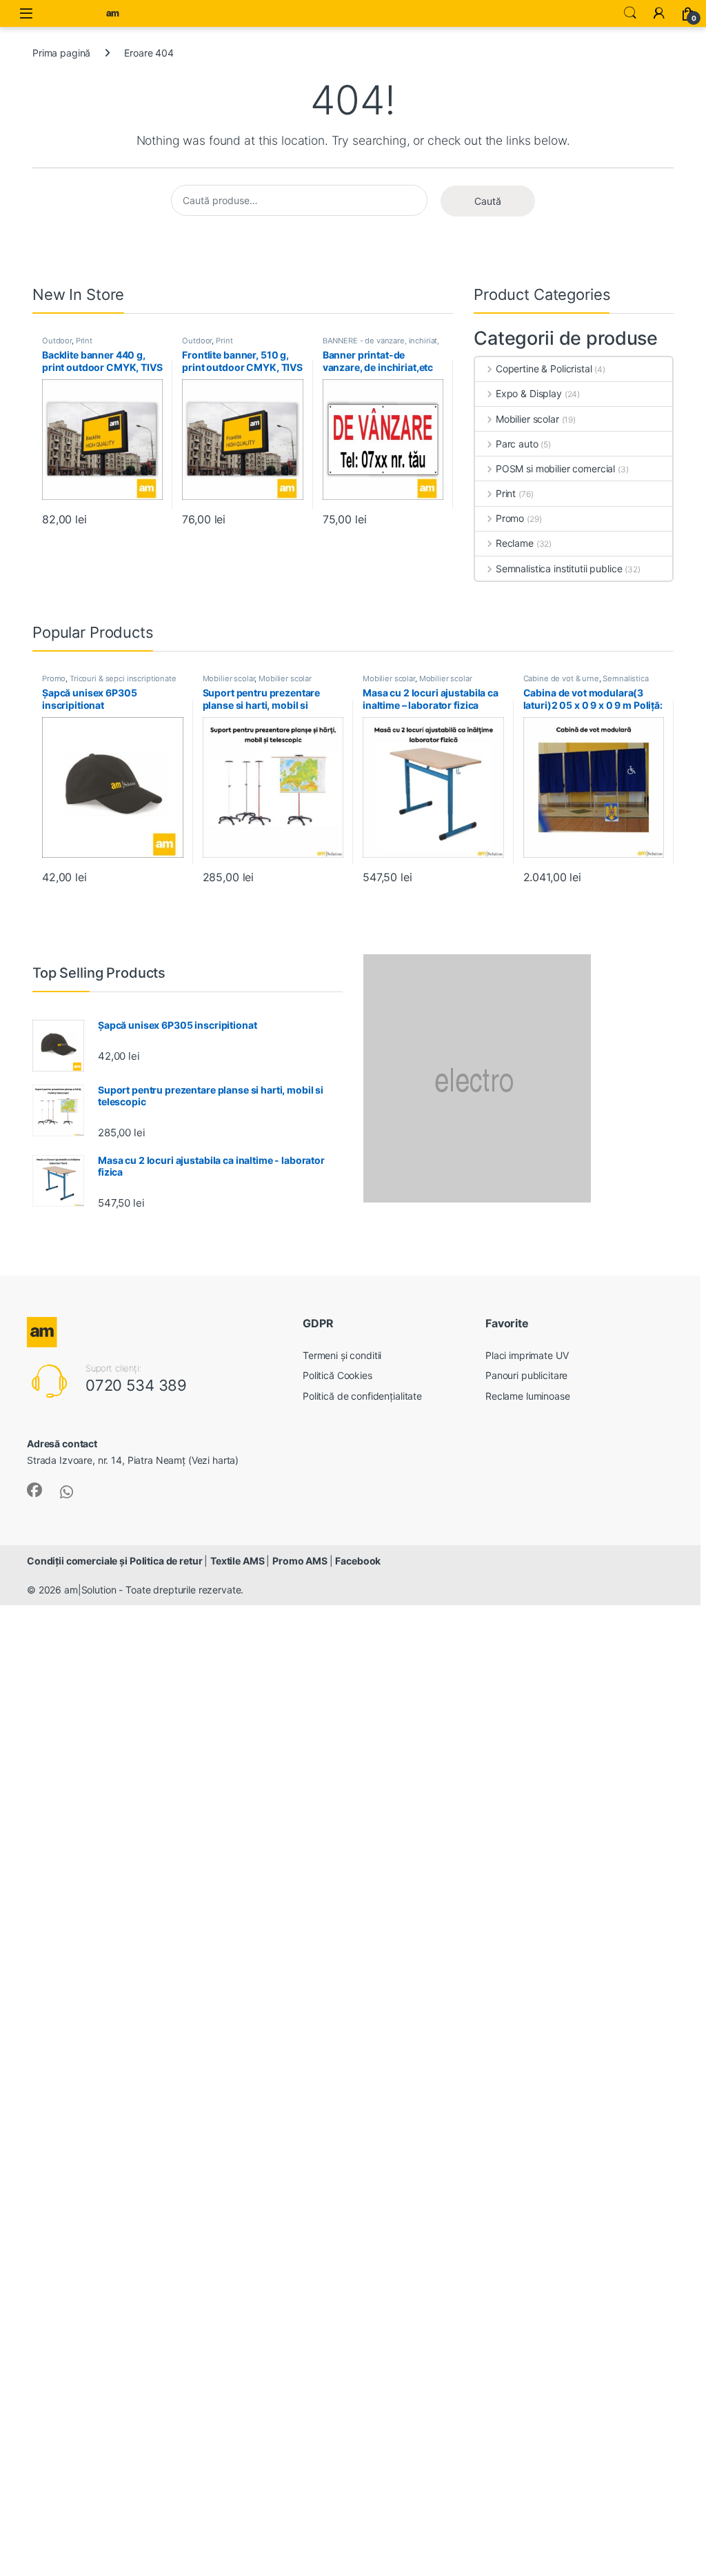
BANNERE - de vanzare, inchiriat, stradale (381, 345)
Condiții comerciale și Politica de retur (115, 1561)
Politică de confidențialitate (362, 1396)
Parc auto (517, 444)
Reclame (515, 543)
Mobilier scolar (527, 419)
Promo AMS (301, 1561)
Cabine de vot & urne (561, 678)
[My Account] (659, 13)
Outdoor (57, 341)
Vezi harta (214, 1460)
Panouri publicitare (526, 1375)
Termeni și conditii (342, 1355)
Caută (488, 201)
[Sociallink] (34, 1490)
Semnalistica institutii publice (559, 568)
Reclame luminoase (528, 1396)
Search (630, 13)
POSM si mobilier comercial (555, 469)
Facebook (358, 1561)
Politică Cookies (337, 1375)
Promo (510, 518)
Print (84, 341)
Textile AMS (238, 1561)
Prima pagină (61, 53)
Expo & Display (529, 393)
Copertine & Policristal (544, 369)
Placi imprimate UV (527, 1355)
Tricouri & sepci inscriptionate (123, 678)
